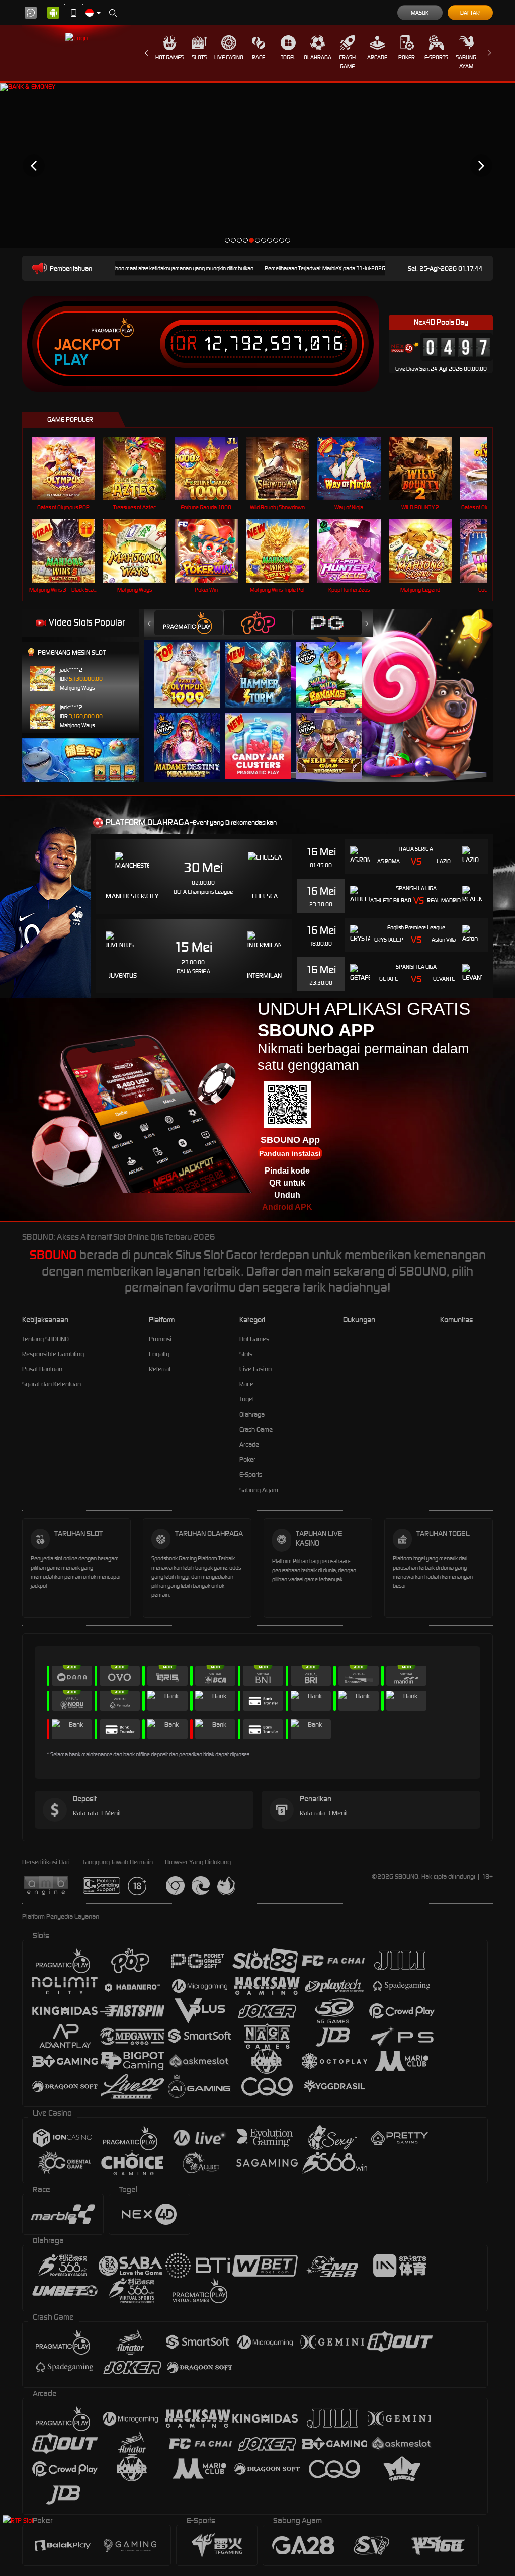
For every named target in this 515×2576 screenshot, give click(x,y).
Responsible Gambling (53, 1354)
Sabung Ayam (466, 62)
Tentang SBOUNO (46, 1339)
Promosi (160, 1339)
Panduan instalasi (290, 1153)
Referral (160, 1369)
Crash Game (347, 62)
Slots (199, 57)
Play (71, 360)
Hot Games (169, 57)
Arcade (377, 57)
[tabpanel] (257, 165)
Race (259, 57)
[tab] (189, 623)
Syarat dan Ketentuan (52, 1384)
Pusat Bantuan (42, 1369)
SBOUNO (53, 1255)
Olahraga (318, 57)
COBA (193, 665)
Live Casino (229, 57)
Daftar (470, 13)
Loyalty (159, 1354)
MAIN (70, 469)
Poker (407, 57)
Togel (288, 57)
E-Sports (436, 57)
